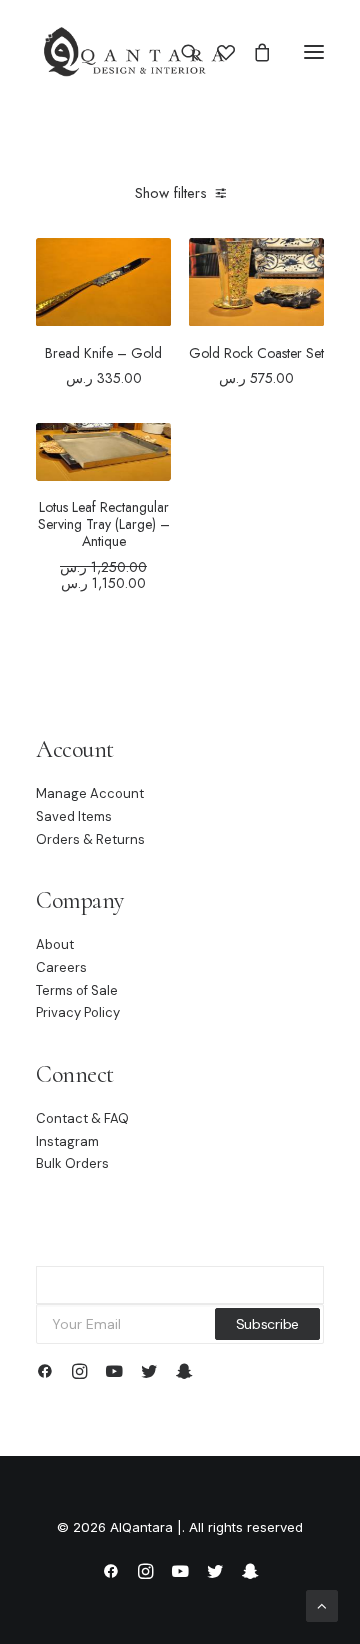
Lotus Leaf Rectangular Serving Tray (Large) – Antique (104, 524)
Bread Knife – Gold (103, 353)
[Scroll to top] (322, 1604)
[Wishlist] (217, 52)
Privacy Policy (78, 1012)
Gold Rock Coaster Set (256, 353)
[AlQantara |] (133, 52)
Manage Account (90, 793)
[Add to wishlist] (147, 270)
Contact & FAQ (82, 1118)
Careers (61, 967)
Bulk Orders (72, 1163)
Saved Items (74, 816)
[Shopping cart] (253, 52)
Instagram (67, 1141)
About (55, 944)
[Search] (181, 52)
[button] (314, 52)
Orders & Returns (90, 839)
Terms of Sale (77, 990)
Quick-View (147, 292)
